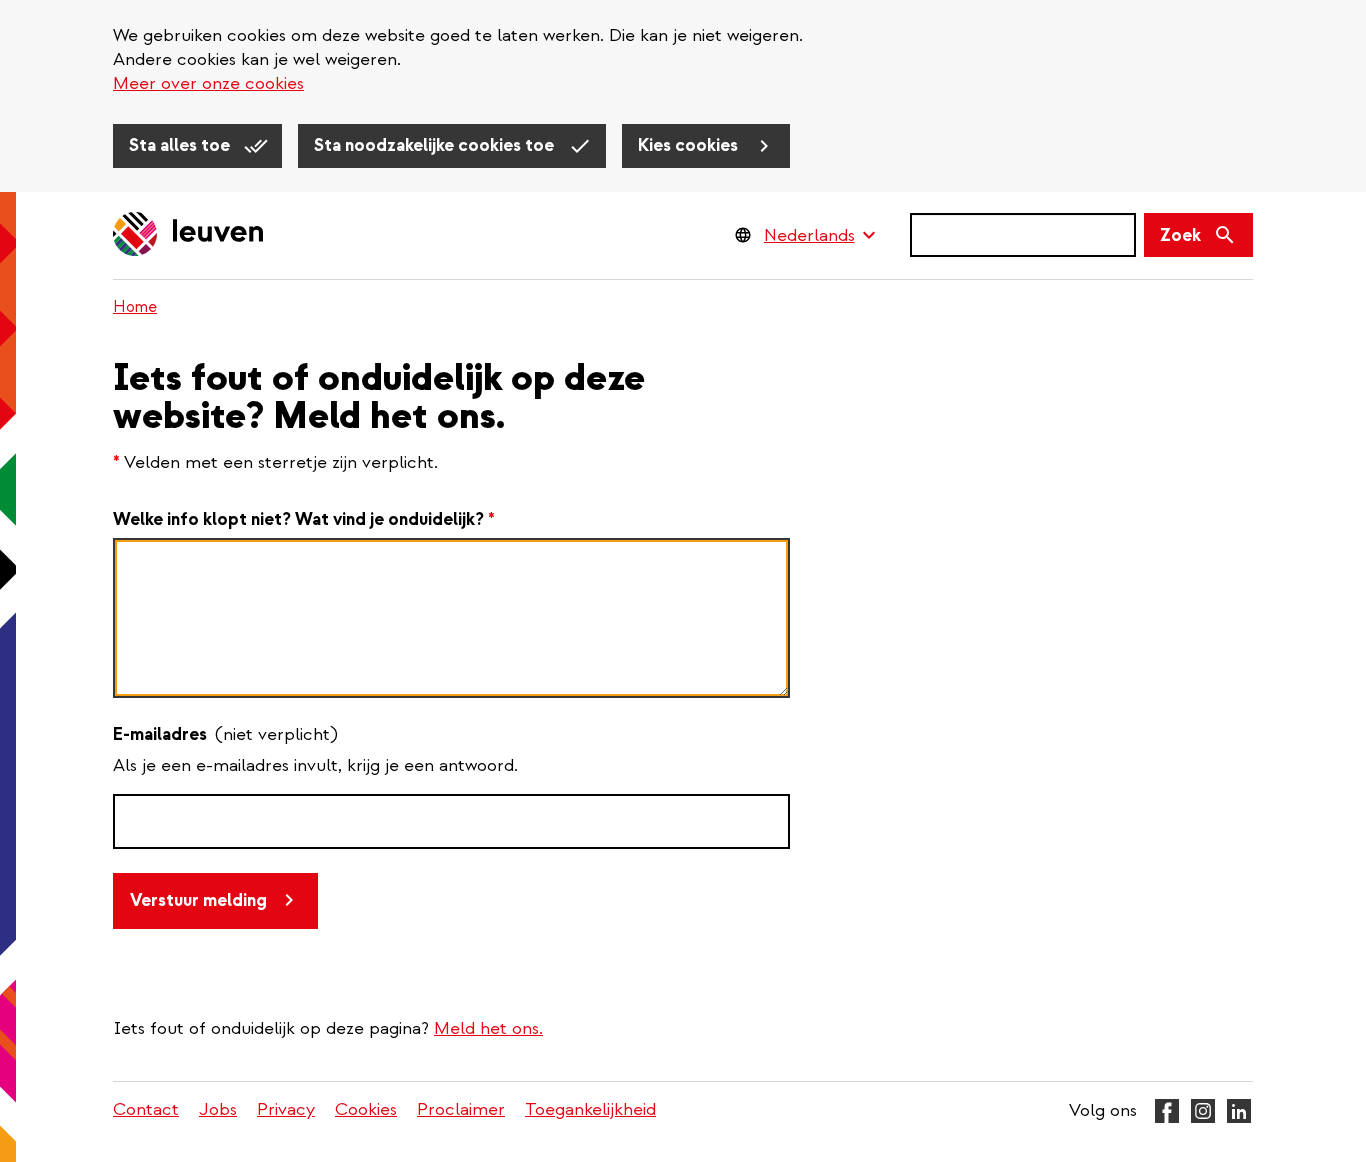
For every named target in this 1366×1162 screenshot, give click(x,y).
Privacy (286, 1109)
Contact (146, 1109)
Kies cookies (690, 145)
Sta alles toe (181, 145)
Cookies (366, 1109)
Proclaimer (461, 1109)
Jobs (218, 1109)
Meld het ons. (488, 1028)
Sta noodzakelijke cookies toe (436, 145)
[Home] (189, 235)
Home (135, 307)
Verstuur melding (198, 900)
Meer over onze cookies (208, 83)
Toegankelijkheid (590, 1109)
